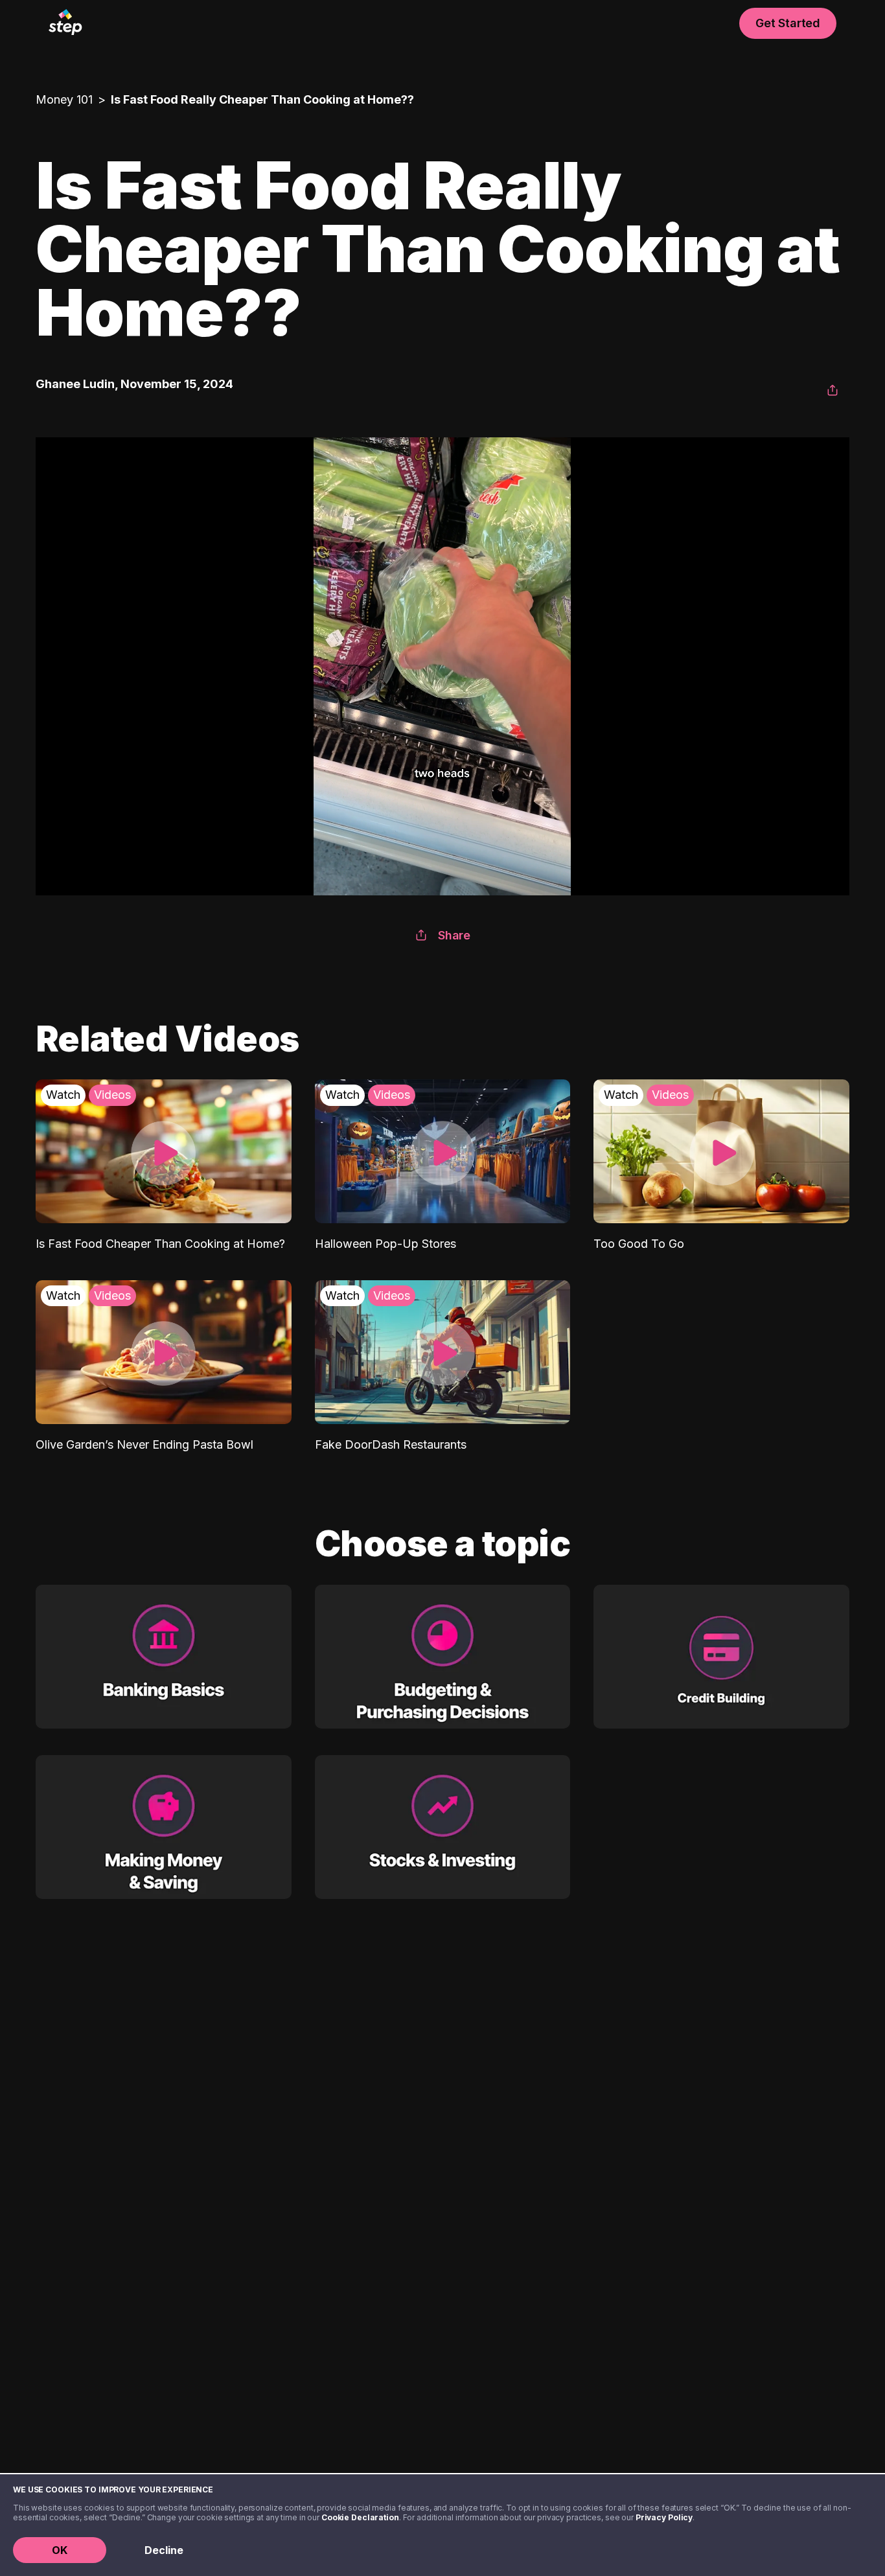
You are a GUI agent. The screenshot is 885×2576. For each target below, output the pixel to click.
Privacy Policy (664, 2517)
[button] (833, 391)
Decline (164, 2550)
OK (60, 2550)
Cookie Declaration (360, 2517)
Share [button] (454, 935)
